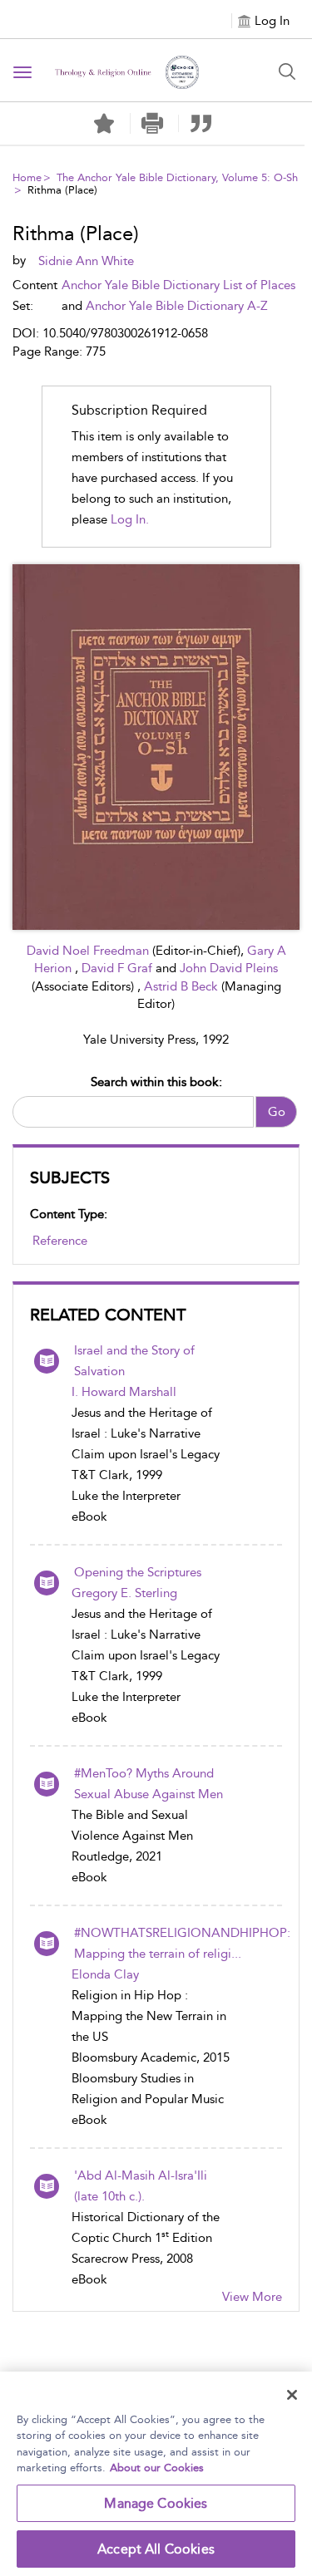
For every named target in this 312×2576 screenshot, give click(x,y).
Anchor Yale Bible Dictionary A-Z (177, 306)
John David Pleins (229, 968)
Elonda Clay (105, 1974)
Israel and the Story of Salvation (134, 1361)
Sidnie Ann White (86, 261)
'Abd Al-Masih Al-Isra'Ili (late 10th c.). (141, 2186)
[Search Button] (287, 71)
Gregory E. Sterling (124, 1593)
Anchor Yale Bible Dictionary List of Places (178, 285)
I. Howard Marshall (124, 1392)
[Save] (104, 124)
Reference (60, 1241)
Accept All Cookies (156, 2549)
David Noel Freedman (89, 951)
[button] (153, 123)
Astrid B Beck (183, 986)
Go (277, 1112)
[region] (156, 2474)
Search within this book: (156, 1082)
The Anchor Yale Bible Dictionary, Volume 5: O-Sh (177, 177)
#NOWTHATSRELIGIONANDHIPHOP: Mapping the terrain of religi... (182, 1943)
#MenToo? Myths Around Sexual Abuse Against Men (149, 1784)
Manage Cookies (156, 2503)
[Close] (292, 2395)
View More (252, 2297)
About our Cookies (157, 2468)
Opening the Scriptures (138, 1572)
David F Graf (119, 968)
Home (27, 177)
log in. (130, 519)
